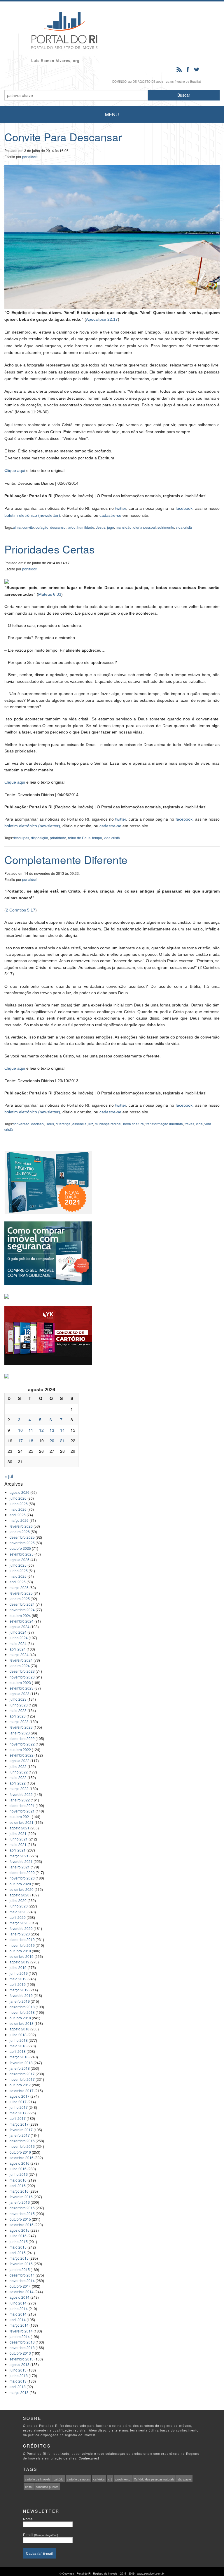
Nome (28, 2519)
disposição (40, 838)
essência (79, 1124)
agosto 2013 (20, 2364)
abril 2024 (18, 1649)
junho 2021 (19, 1839)
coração (42, 527)
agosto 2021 (20, 1828)
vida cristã (184, 527)
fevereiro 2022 (21, 1794)
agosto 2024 (20, 1626)
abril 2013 (18, 2387)
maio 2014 (18, 2314)
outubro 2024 (20, 1615)
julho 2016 (18, 2169)
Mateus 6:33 (50, 594)
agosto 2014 (20, 2297)
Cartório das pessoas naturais (154, 2479)
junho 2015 (19, 2241)
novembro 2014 (22, 2280)
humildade (86, 527)
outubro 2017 (20, 2085)
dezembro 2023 (22, 1671)
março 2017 (19, 2124)
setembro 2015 (22, 2225)
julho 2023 (18, 1699)
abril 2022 (18, 1783)
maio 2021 (18, 1844)
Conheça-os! (89, 2458)
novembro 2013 (22, 2347)
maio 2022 (18, 1777)
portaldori (30, 157)
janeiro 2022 (20, 1800)
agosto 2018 (20, 2029)
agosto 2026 (20, 1492)
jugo (111, 527)
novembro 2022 (22, 1744)
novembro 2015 (22, 2213)
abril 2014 (18, 2320)
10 (20, 1430)
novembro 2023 (22, 1677)
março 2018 (19, 2057)
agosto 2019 (20, 1962)
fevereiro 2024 (21, 1660)
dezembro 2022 (22, 1738)
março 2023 (19, 1721)
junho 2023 (19, 1705)
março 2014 (19, 2325)
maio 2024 (18, 1643)
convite (28, 527)
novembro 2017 (22, 2079)
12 (41, 1430)
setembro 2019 (22, 1956)
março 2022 (19, 1788)
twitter (121, 508)
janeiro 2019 (20, 2001)
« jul (9, 1476)
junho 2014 (19, 2308)
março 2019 (19, 1990)
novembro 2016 (22, 2146)
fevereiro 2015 (21, 2264)
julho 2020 (18, 1900)
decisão (37, 1124)
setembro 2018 (22, 2023)
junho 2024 (19, 1638)
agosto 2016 (20, 2163)
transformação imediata (164, 1124)
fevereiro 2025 (21, 1593)
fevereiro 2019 (21, 1995)
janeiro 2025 (20, 1599)
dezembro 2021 (22, 1805)
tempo (97, 838)
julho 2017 (18, 2102)
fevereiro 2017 (21, 2130)
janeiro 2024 (20, 1666)
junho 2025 (19, 1571)
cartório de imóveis (38, 2479)
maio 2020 (18, 1912)
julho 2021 (18, 1833)
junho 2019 (19, 1973)
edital (29, 2487)
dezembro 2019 (22, 1939)
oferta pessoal (145, 527)
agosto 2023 (20, 1693)
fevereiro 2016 (21, 2197)
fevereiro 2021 (21, 1861)
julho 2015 (18, 2236)
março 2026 (19, 1520)
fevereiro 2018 (21, 2063)
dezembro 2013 (22, 2342)
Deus (50, 1124)
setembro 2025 (22, 1554)
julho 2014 (18, 2303)
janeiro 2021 (20, 1867)
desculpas (21, 838)
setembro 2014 (22, 2292)
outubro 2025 (20, 1548)
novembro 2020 (22, 1878)
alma (17, 527)
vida (199, 1124)
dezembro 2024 (22, 1604)
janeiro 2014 (20, 2336)
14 (62, 1430)
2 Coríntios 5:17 (21, 910)
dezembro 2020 (22, 1872)
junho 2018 (19, 2040)
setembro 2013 (22, 2359)
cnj (110, 2479)
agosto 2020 (20, 1895)
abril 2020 (18, 1917)
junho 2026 (19, 1504)
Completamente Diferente (66, 859)
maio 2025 (18, 1576)
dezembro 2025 (22, 1537)
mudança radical (108, 1124)
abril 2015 (18, 2253)
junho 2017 (19, 2107)
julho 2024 (18, 1632)
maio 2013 (18, 2381)
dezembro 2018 (22, 2007)
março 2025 (19, 1587)
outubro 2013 (20, 2353)
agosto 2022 (20, 1760)
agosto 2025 (20, 1559)
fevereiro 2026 (21, 1526)
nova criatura (133, 1124)
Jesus (101, 527)
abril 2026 (18, 1515)
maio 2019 (18, 1979)
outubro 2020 (20, 1884)
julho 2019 (18, 1967)
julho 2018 (18, 2035)
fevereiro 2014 (21, 2331)
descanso (58, 527)
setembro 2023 (22, 1688)
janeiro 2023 (20, 1733)
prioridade (58, 838)
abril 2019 (18, 1984)
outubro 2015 (20, 2219)
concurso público (47, 2487)
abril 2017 (18, 2118)
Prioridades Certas (50, 549)
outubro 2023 (20, 1682)
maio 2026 (18, 1509)
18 (31, 1440)
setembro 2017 (22, 2091)
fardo (71, 527)
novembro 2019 (22, 1945)
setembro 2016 (22, 2158)
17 (20, 1440)
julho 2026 (18, 1498)
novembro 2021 (22, 1811)
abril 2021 (18, 1850)
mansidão (124, 527)
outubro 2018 (20, 2018)
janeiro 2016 (20, 2202)
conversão (21, 1124)
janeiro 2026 (20, 1532)
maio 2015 (18, 2247)
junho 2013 (19, 2375)
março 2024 (19, 1654)
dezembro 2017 (22, 2074)
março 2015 (19, 2258)
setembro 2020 (22, 1889)
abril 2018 (18, 2051)
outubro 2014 (20, 2286)
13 (52, 1430)
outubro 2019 (20, 1951)
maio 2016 (18, 2180)
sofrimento (166, 527)
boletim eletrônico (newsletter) (32, 515)
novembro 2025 (22, 1543)
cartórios (99, 2479)
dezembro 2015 (22, 2208)
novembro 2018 (22, 2012)
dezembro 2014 (22, 2275)
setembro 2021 (22, 1822)
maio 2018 (18, 2046)
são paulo (184, 2479)
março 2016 (19, 2191)
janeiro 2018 (20, 2068)
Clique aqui (15, 470)
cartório (59, 2479)
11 (31, 1430)
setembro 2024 (22, 1621)
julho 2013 (18, 2370)
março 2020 (19, 1923)
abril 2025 (18, 1582)
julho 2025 (18, 1565)
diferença (63, 1124)
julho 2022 (18, 1766)
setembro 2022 (22, 1755)
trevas (189, 1124)
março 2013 (19, 2392)
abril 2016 (18, 2186)
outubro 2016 (20, 2152)
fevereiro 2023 (21, 1727)
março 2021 (19, 1856)
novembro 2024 (22, 1610)
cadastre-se (110, 515)
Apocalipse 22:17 (102, 319)
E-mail (41, 2534)
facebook (184, 508)
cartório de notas (78, 2479)
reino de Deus (79, 838)
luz (91, 1124)
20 (52, 1440)
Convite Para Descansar (63, 137)
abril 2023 (18, 1716)
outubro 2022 (20, 1749)
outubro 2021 (20, 1816)
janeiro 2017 (20, 2135)
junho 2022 (19, 1772)
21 (62, 1440)
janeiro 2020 (20, 1934)
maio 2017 (18, 2113)
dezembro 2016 (22, 2141)
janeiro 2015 (20, 2269)
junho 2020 (19, 1906)
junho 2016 (19, 2174)
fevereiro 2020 (21, 1928)
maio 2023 (18, 1710)
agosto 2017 (20, 2096)
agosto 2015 (20, 2230)
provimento (123, 2479)
